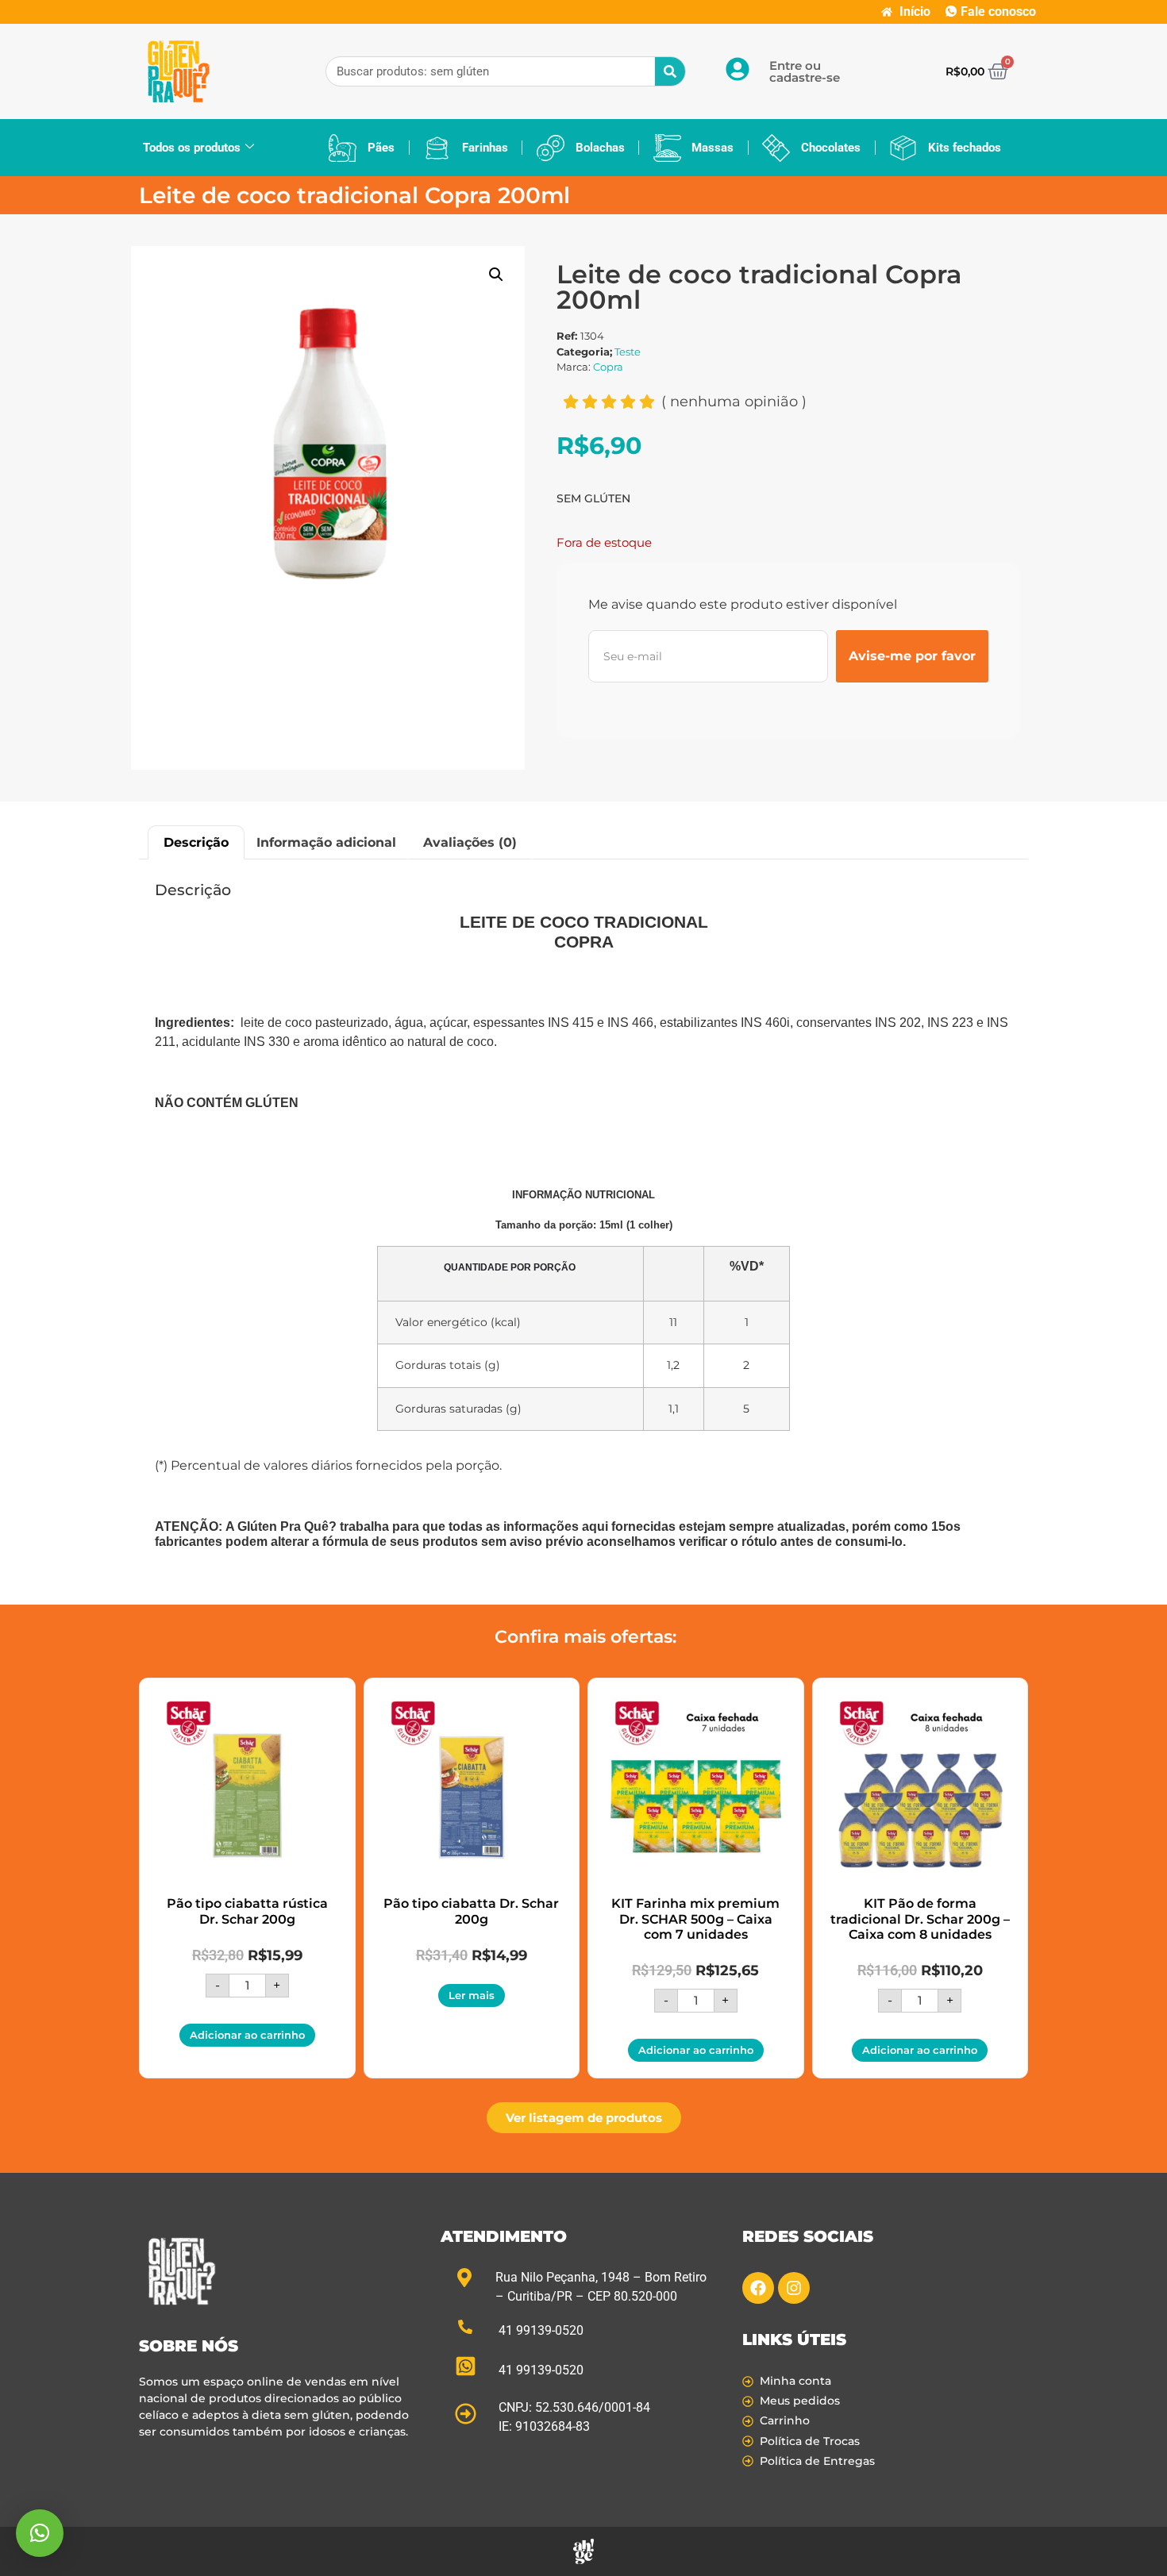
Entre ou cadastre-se (805, 71)
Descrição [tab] (196, 842)
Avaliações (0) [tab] (470, 842)
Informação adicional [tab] (326, 842)
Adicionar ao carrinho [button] (247, 2035)
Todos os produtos (192, 148)
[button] (496, 275)
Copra (608, 367)
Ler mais (472, 1995)
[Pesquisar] (670, 71)
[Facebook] (758, 2288)
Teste (628, 352)
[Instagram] (794, 2288)
